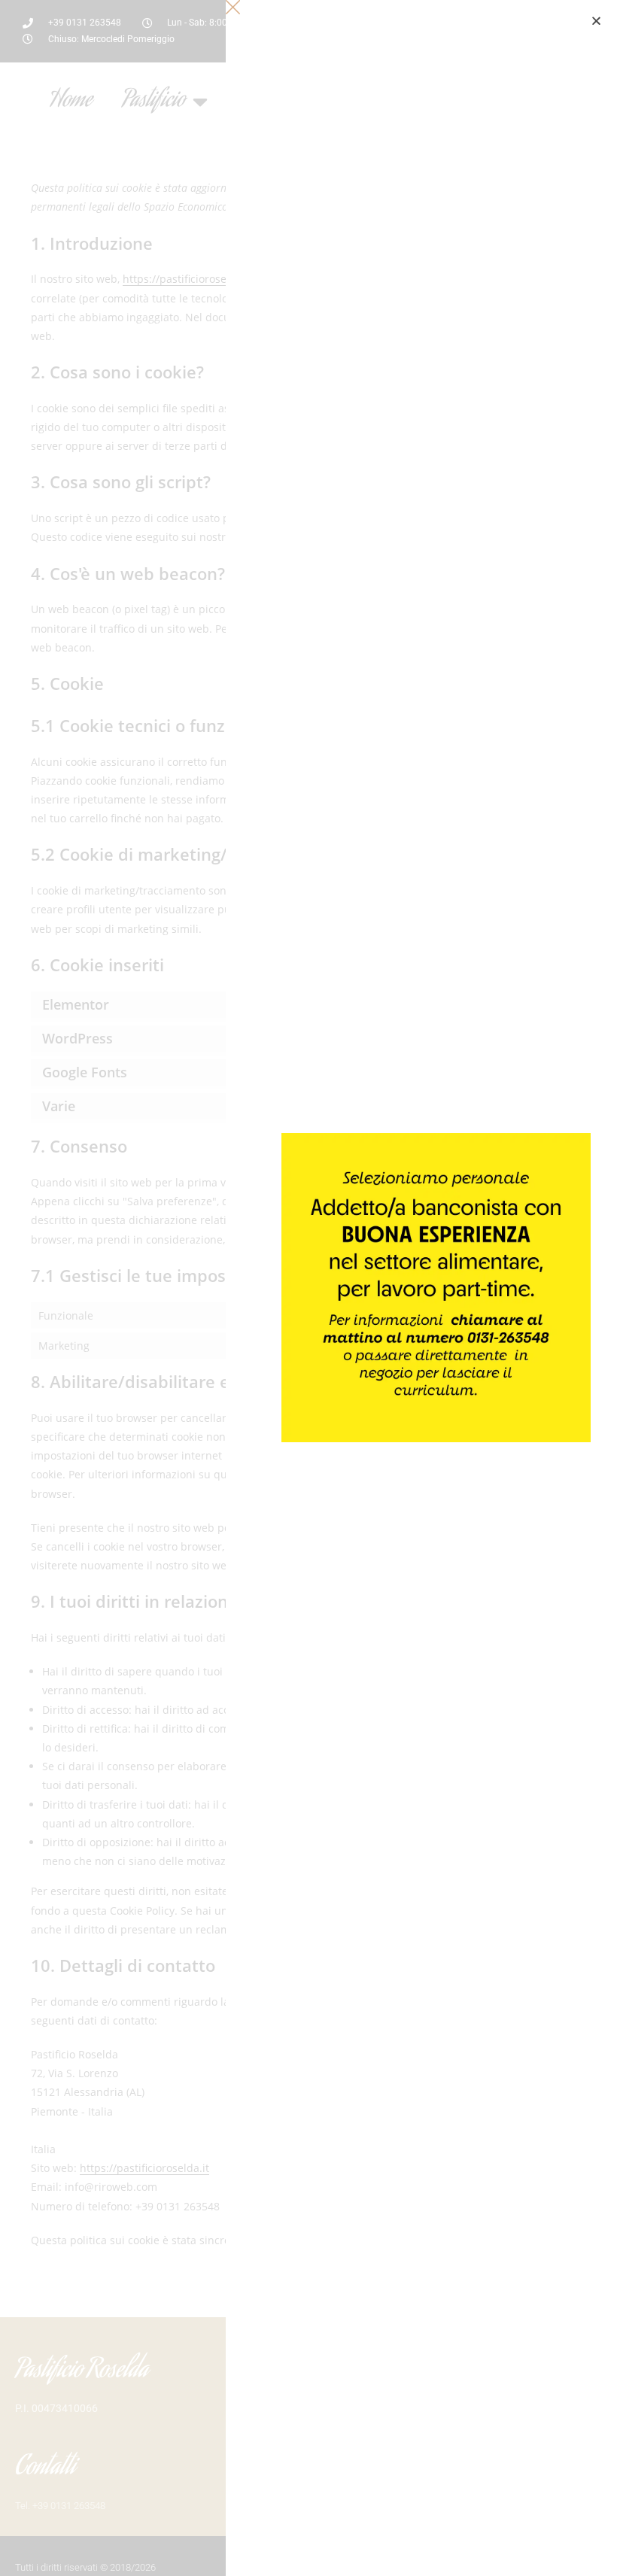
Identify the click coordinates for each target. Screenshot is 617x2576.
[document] (308, 1288)
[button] (596, 21)
